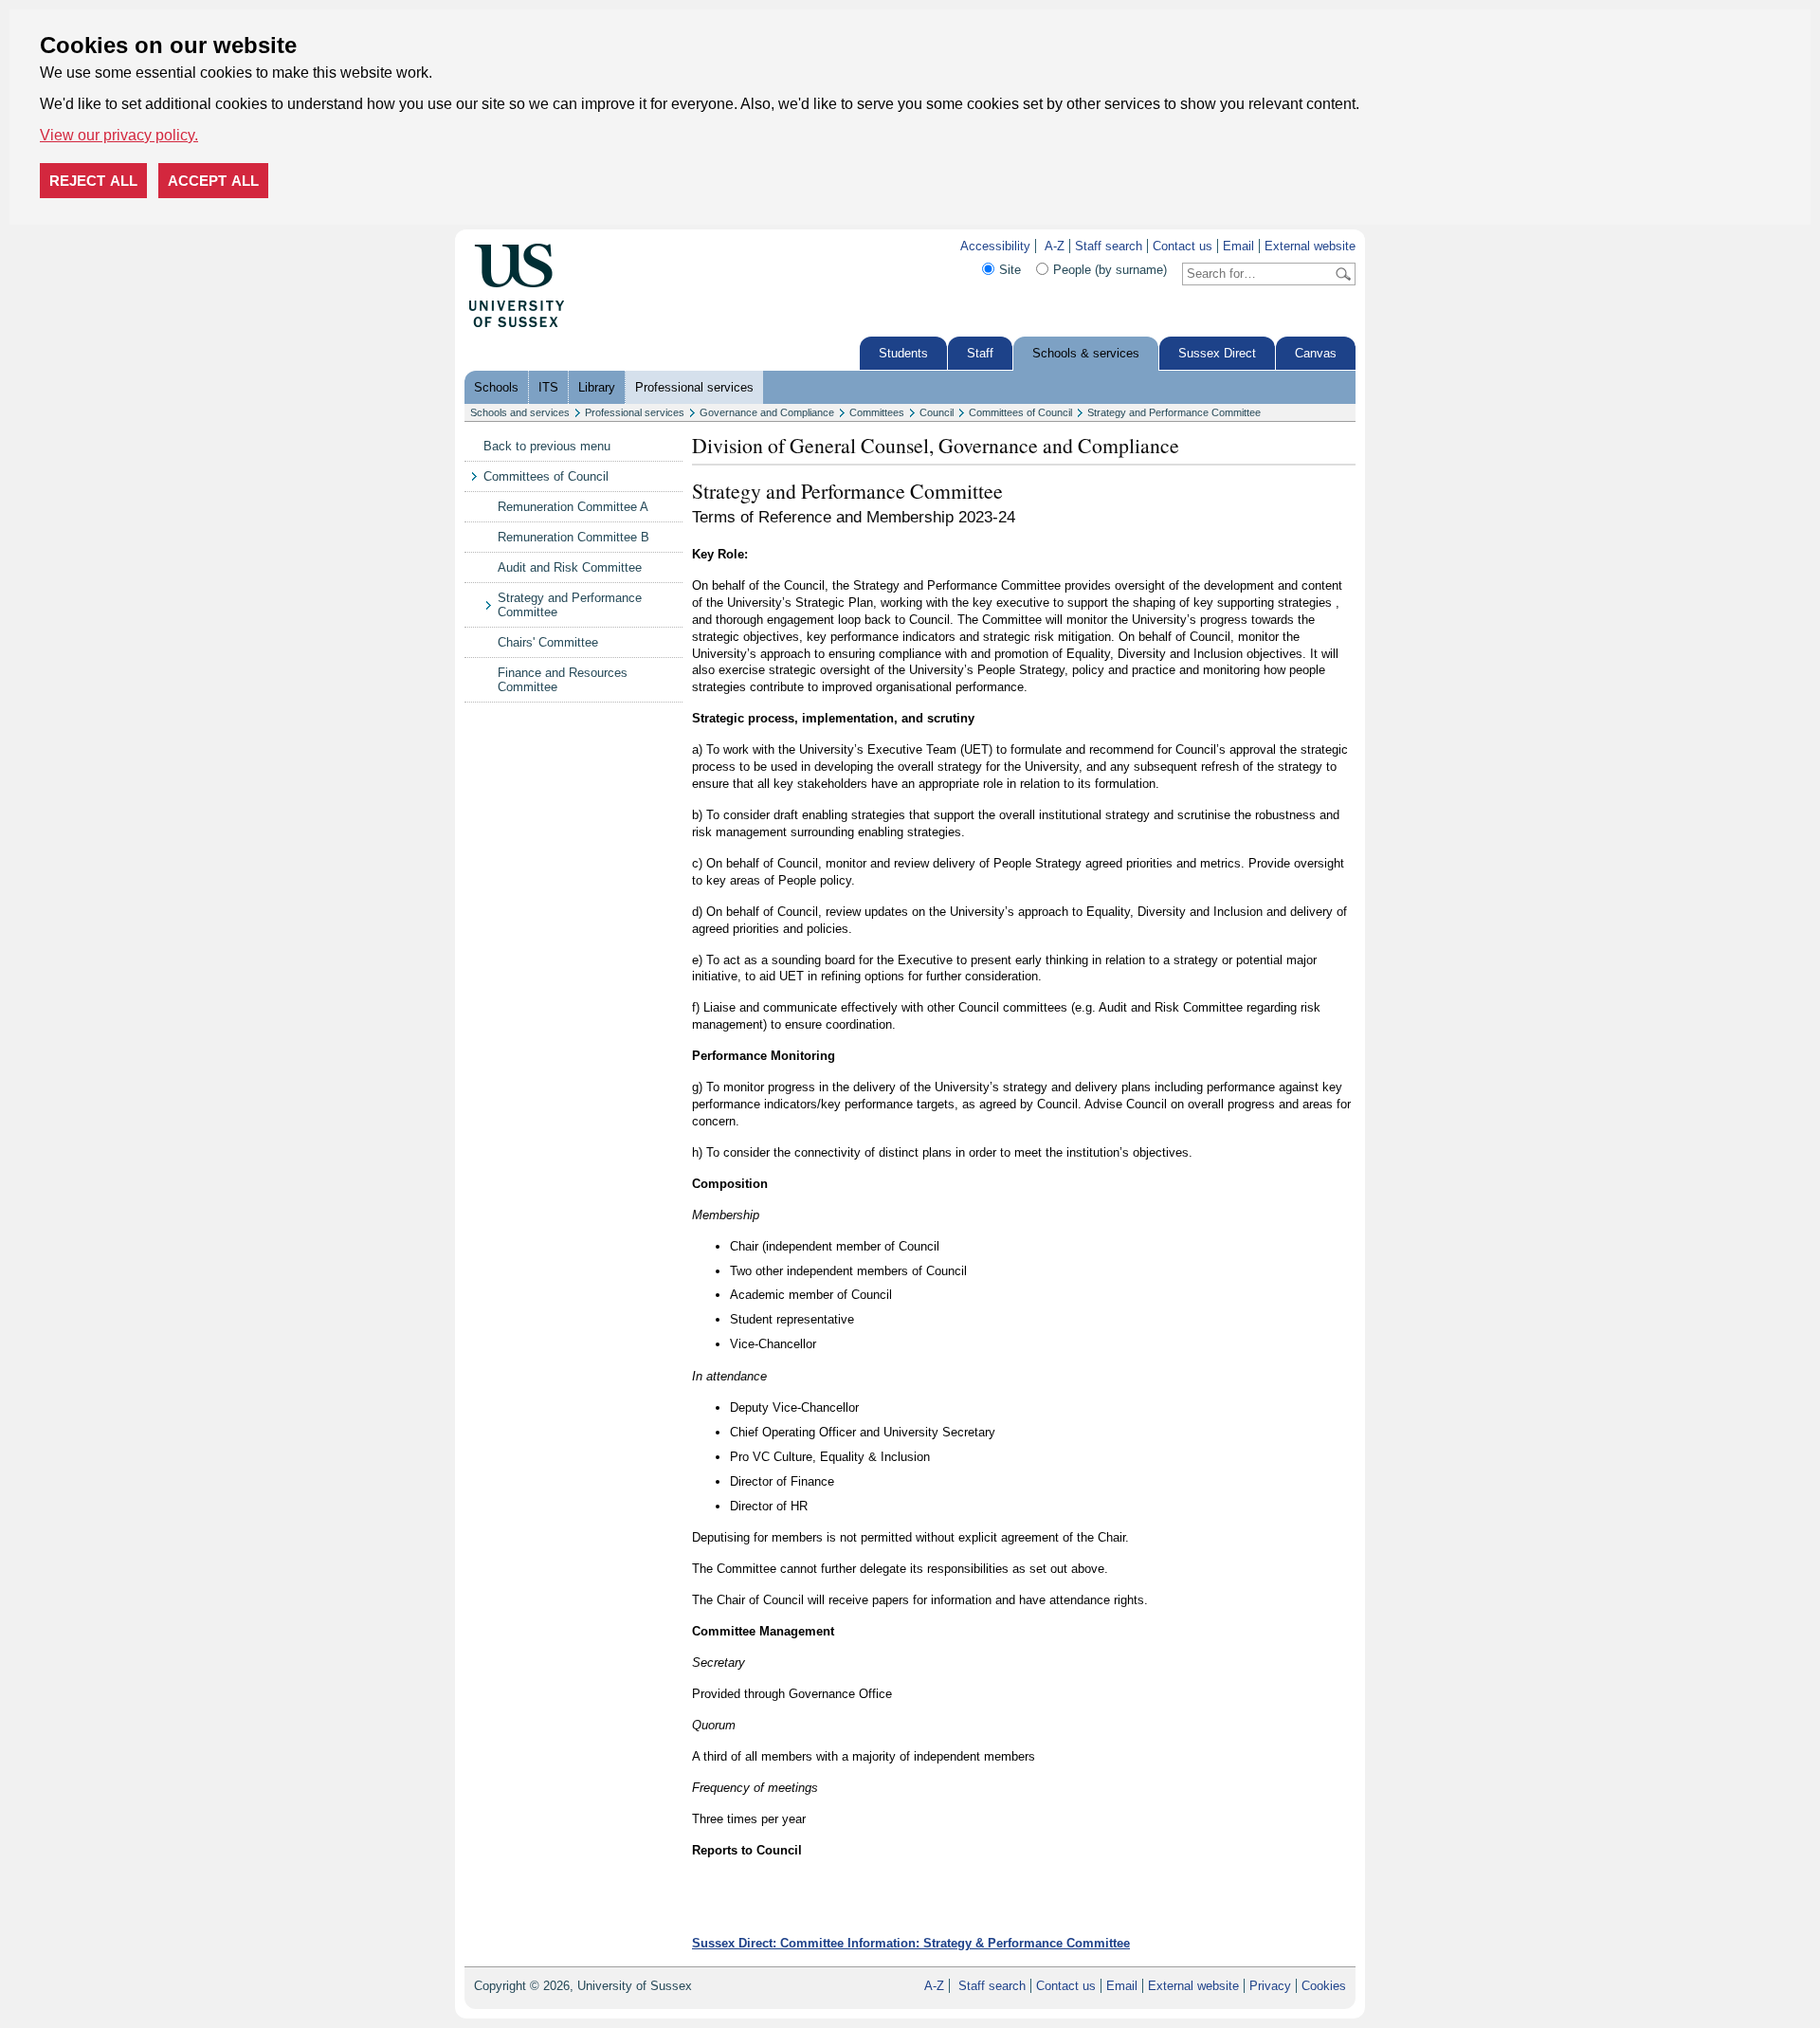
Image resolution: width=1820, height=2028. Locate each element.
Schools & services (1086, 353)
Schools (496, 387)
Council (937, 412)
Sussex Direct (1217, 353)
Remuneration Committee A (573, 507)
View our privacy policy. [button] (119, 135)
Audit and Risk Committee (570, 567)
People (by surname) (1110, 270)
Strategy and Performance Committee (1174, 412)
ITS (548, 387)
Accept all (213, 181)
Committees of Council (1020, 412)
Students (903, 353)
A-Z (1055, 246)
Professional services (694, 387)
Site (1010, 270)
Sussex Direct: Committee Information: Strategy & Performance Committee (911, 1943)
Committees (877, 412)
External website (1310, 246)
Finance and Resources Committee (563, 680)
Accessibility (995, 246)
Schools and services (520, 412)
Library (597, 387)
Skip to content (606, 246)
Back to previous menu (547, 446)
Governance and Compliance (767, 412)
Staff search (1109, 246)
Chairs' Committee (548, 642)
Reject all (93, 181)
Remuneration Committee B (573, 537)
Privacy (1270, 1986)
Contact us (1183, 246)
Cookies (1324, 1986)
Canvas (1316, 353)
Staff (980, 353)
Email (1238, 246)
